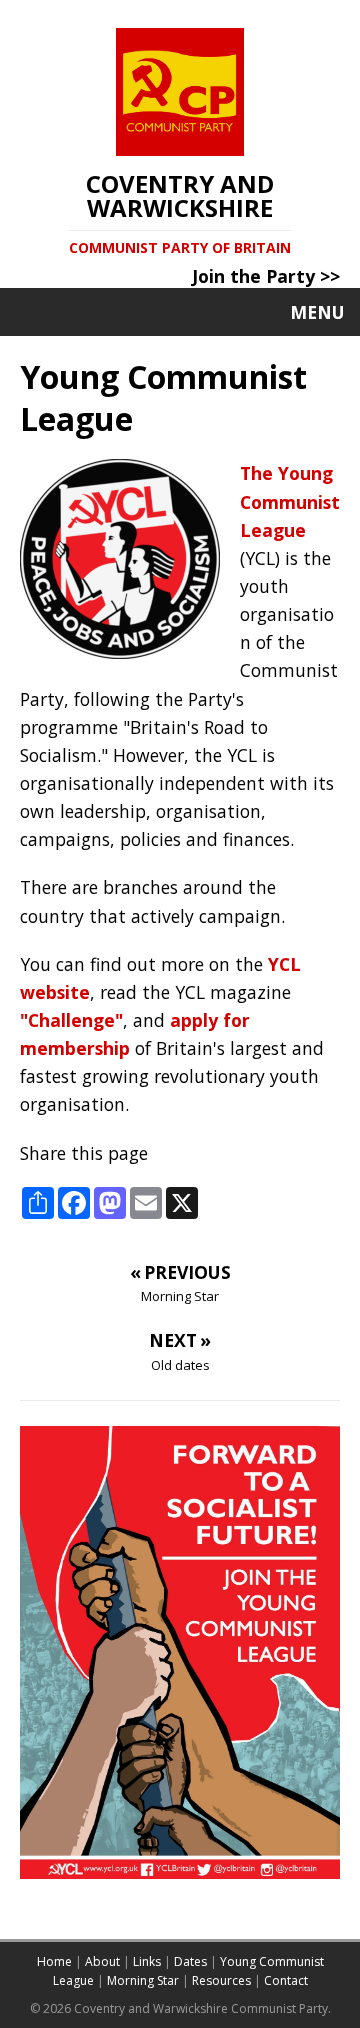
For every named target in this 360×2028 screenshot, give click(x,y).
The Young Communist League (290, 501)
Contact (286, 1980)
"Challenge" (71, 1020)
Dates (190, 1961)
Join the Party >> (266, 276)
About (102, 1961)
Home (54, 1961)
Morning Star (143, 1980)
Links (147, 1961)
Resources (221, 1980)
